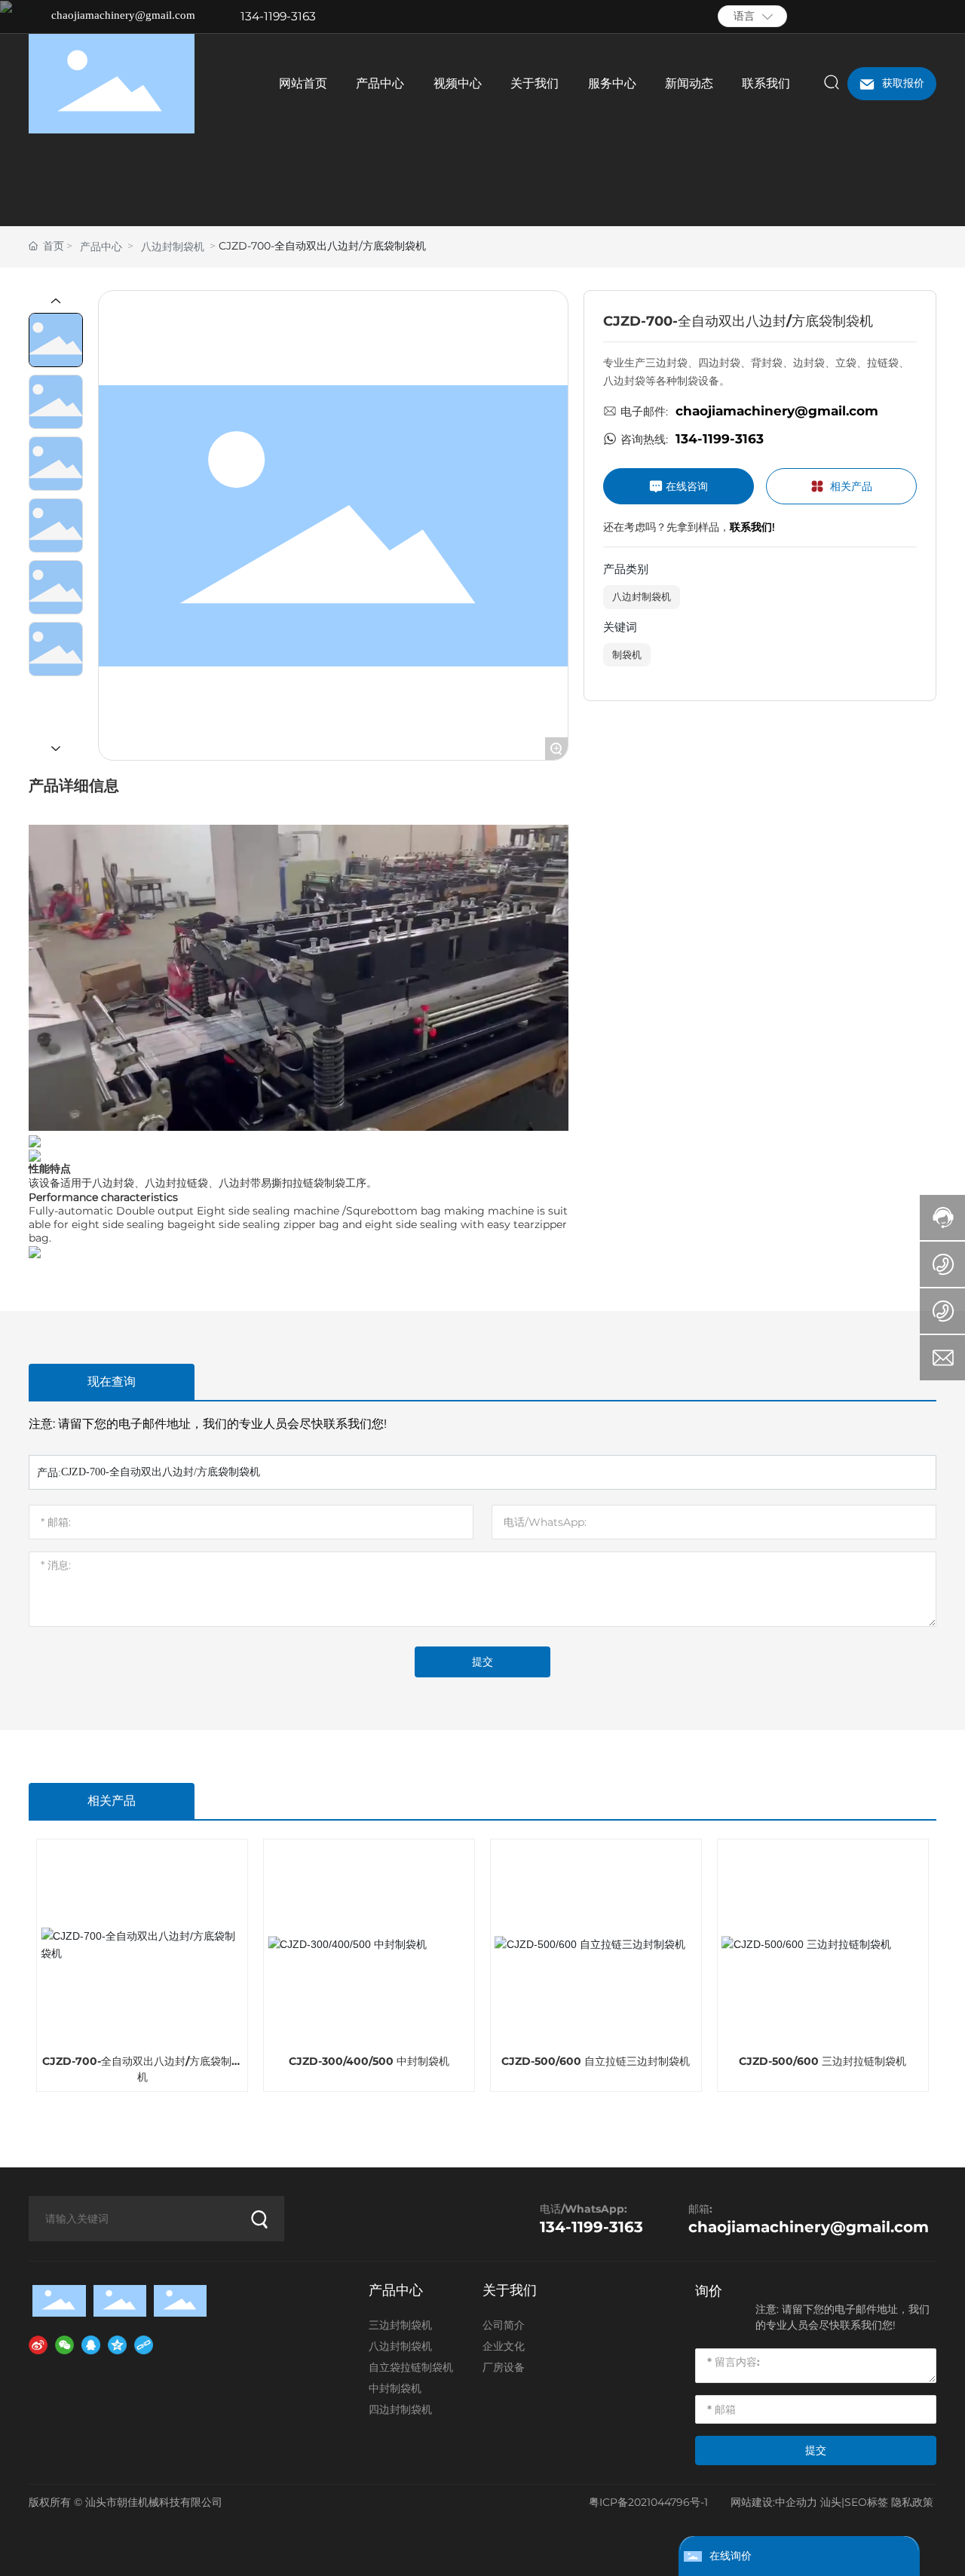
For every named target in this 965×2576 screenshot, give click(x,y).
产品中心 (101, 247)
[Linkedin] (862, 17)
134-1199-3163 (278, 16)
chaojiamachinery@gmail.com (123, 15)
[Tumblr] (907, 17)
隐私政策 (912, 2502)
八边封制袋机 (173, 247)
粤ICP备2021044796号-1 (648, 2502)
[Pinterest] (930, 17)
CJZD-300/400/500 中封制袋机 (369, 2061)
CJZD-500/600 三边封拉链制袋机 (823, 2061)
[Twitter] (884, 17)
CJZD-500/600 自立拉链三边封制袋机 (596, 2061)
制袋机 (627, 654)
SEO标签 (866, 2502)
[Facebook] (839, 17)
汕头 (831, 2502)
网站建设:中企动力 (774, 2502)
